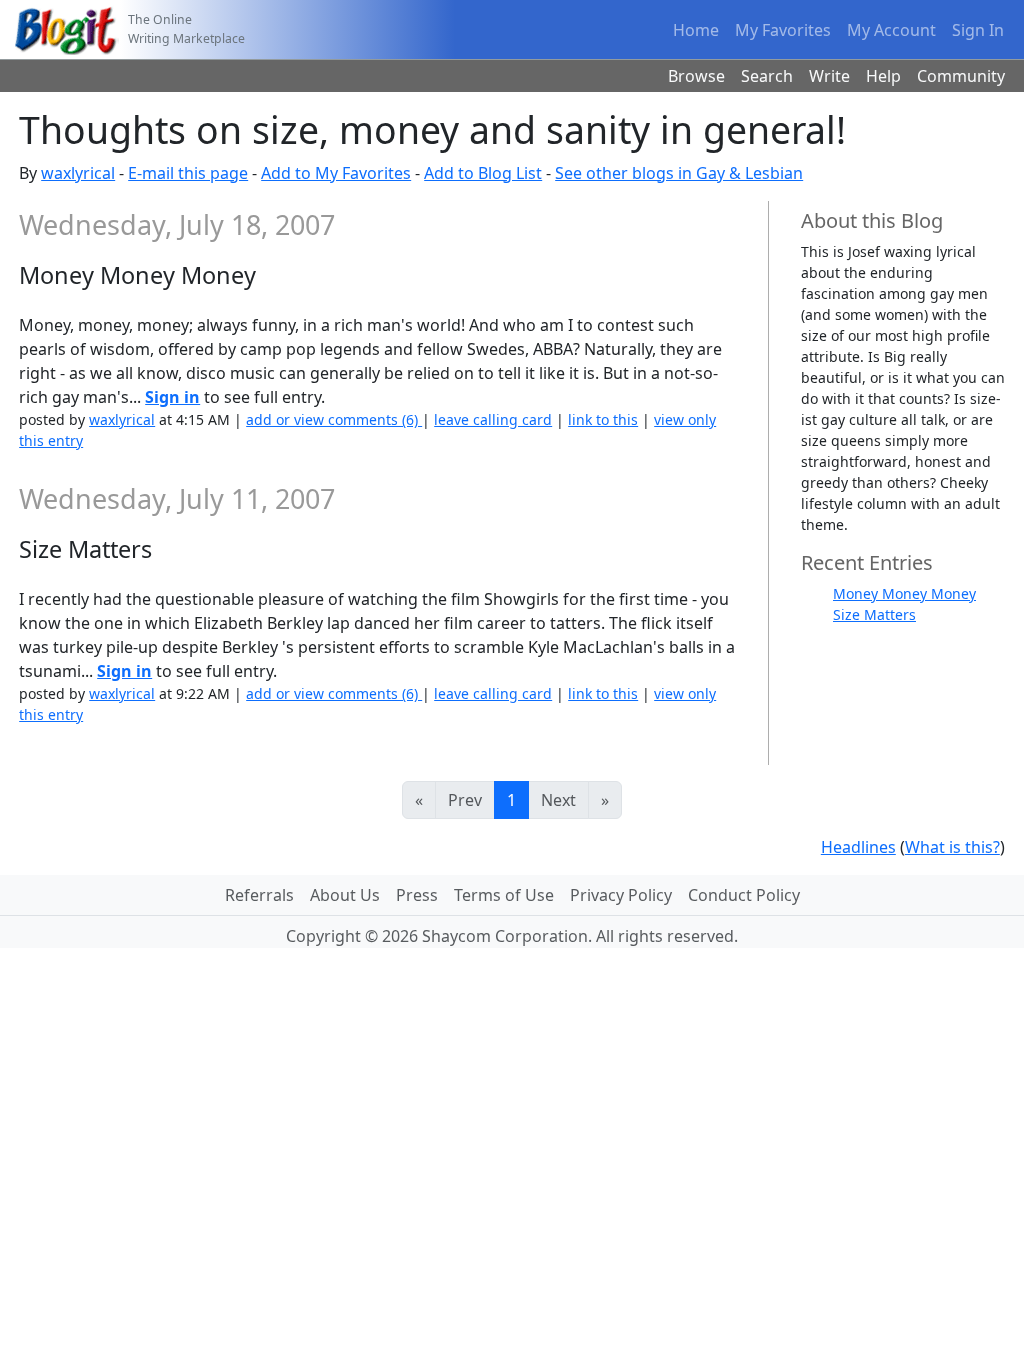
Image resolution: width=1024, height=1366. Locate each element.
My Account (891, 30)
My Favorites (783, 30)
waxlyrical (78, 173)
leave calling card (493, 419)
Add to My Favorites (336, 173)
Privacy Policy (621, 895)
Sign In (978, 30)
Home (696, 30)
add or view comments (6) (334, 419)
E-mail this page (188, 173)
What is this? (952, 847)
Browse (696, 76)
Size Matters (874, 614)
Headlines (858, 847)
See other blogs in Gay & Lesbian (679, 173)
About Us (345, 895)
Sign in (172, 397)
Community (961, 76)
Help (883, 76)
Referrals (259, 895)
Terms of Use (504, 895)
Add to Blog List (483, 173)
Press (417, 895)
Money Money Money (904, 593)
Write (829, 76)
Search (767, 76)
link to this (603, 419)
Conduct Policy (744, 895)
